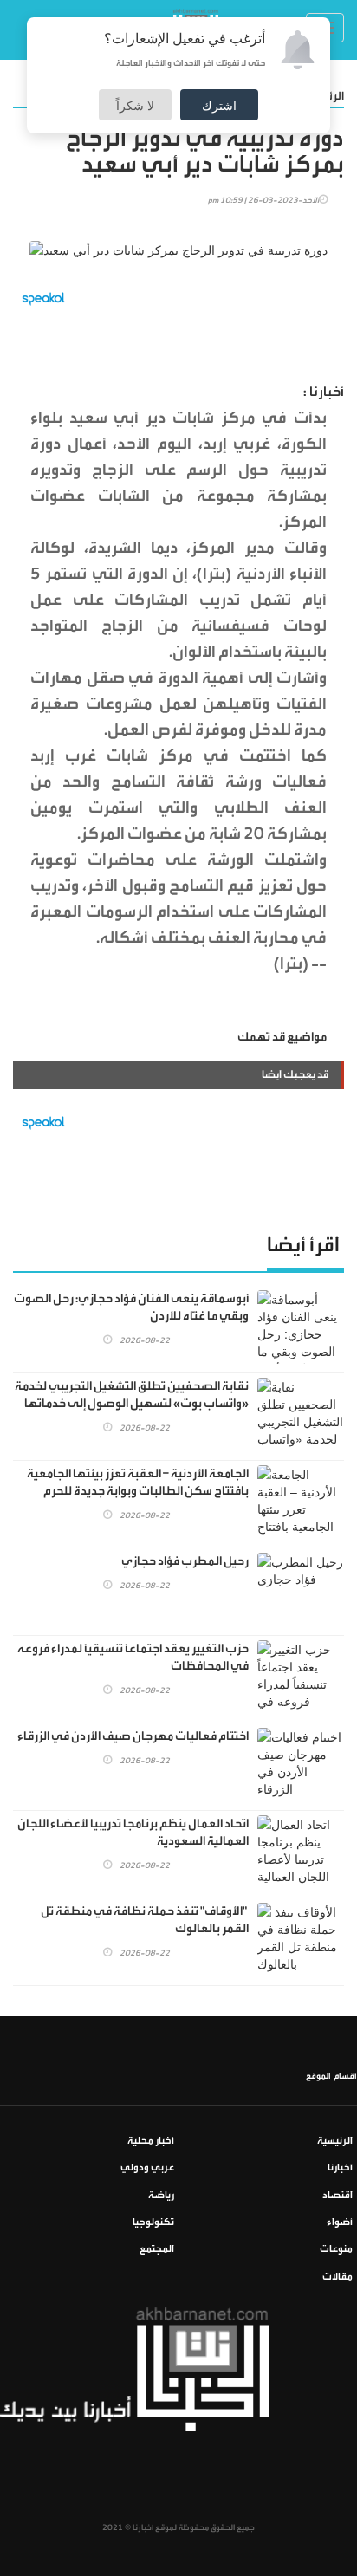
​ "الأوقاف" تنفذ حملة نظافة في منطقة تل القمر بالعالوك (145, 1920)
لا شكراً (135, 105)
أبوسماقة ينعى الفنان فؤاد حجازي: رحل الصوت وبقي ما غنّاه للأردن (131, 1307)
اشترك (219, 105)
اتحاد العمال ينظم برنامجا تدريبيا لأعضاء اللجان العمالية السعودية (133, 1833)
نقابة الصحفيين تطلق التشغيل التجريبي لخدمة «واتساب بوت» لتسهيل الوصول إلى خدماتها (132, 1395)
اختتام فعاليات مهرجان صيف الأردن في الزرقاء (133, 1736)
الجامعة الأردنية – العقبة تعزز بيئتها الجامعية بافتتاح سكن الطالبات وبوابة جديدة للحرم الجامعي (138, 1491)
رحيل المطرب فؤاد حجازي (185, 1561)
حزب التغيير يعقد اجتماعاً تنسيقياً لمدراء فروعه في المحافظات (133, 1658)
